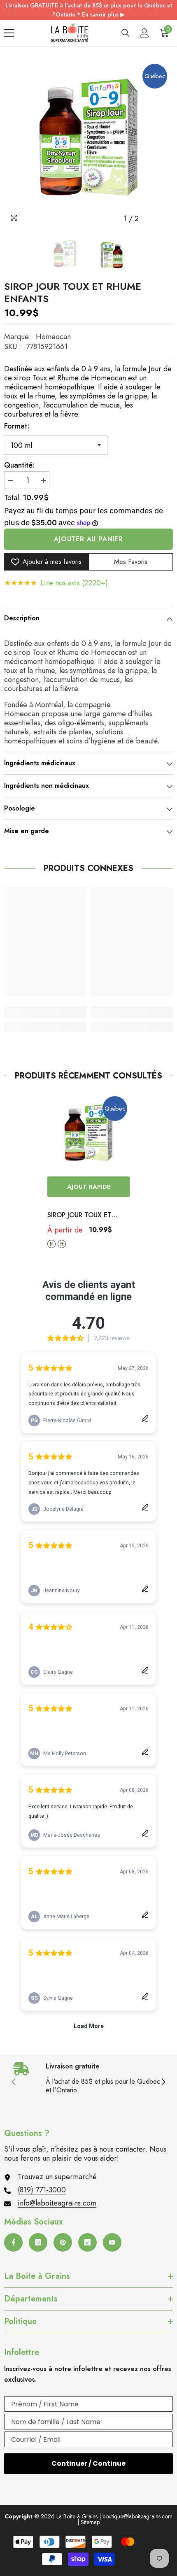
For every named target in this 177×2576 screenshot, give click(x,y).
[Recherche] (126, 33)
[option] (88, 143)
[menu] (9, 33)
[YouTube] (112, 2242)
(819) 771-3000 (42, 2190)
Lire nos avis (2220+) (74, 583)
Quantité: (20, 465)
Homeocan (53, 337)
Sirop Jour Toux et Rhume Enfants (79, 1216)
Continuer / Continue (88, 2463)
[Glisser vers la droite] (163, 2082)
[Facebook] (13, 2242)
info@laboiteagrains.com (57, 2203)
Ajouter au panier (88, 539)
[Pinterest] (63, 2242)
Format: (17, 426)
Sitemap (90, 2522)
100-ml (51, 1244)
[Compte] (144, 33)
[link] (45, 1012)
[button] (150, 219)
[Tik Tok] (87, 2242)
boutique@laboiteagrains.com (137, 2516)
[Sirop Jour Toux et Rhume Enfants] (88, 1135)
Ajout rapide (89, 1187)
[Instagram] (38, 2242)
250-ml (62, 1244)
